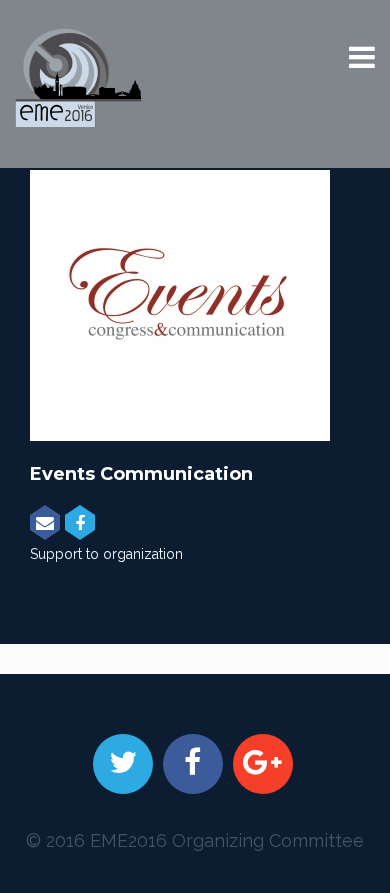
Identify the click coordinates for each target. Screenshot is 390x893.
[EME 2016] (78, 78)
